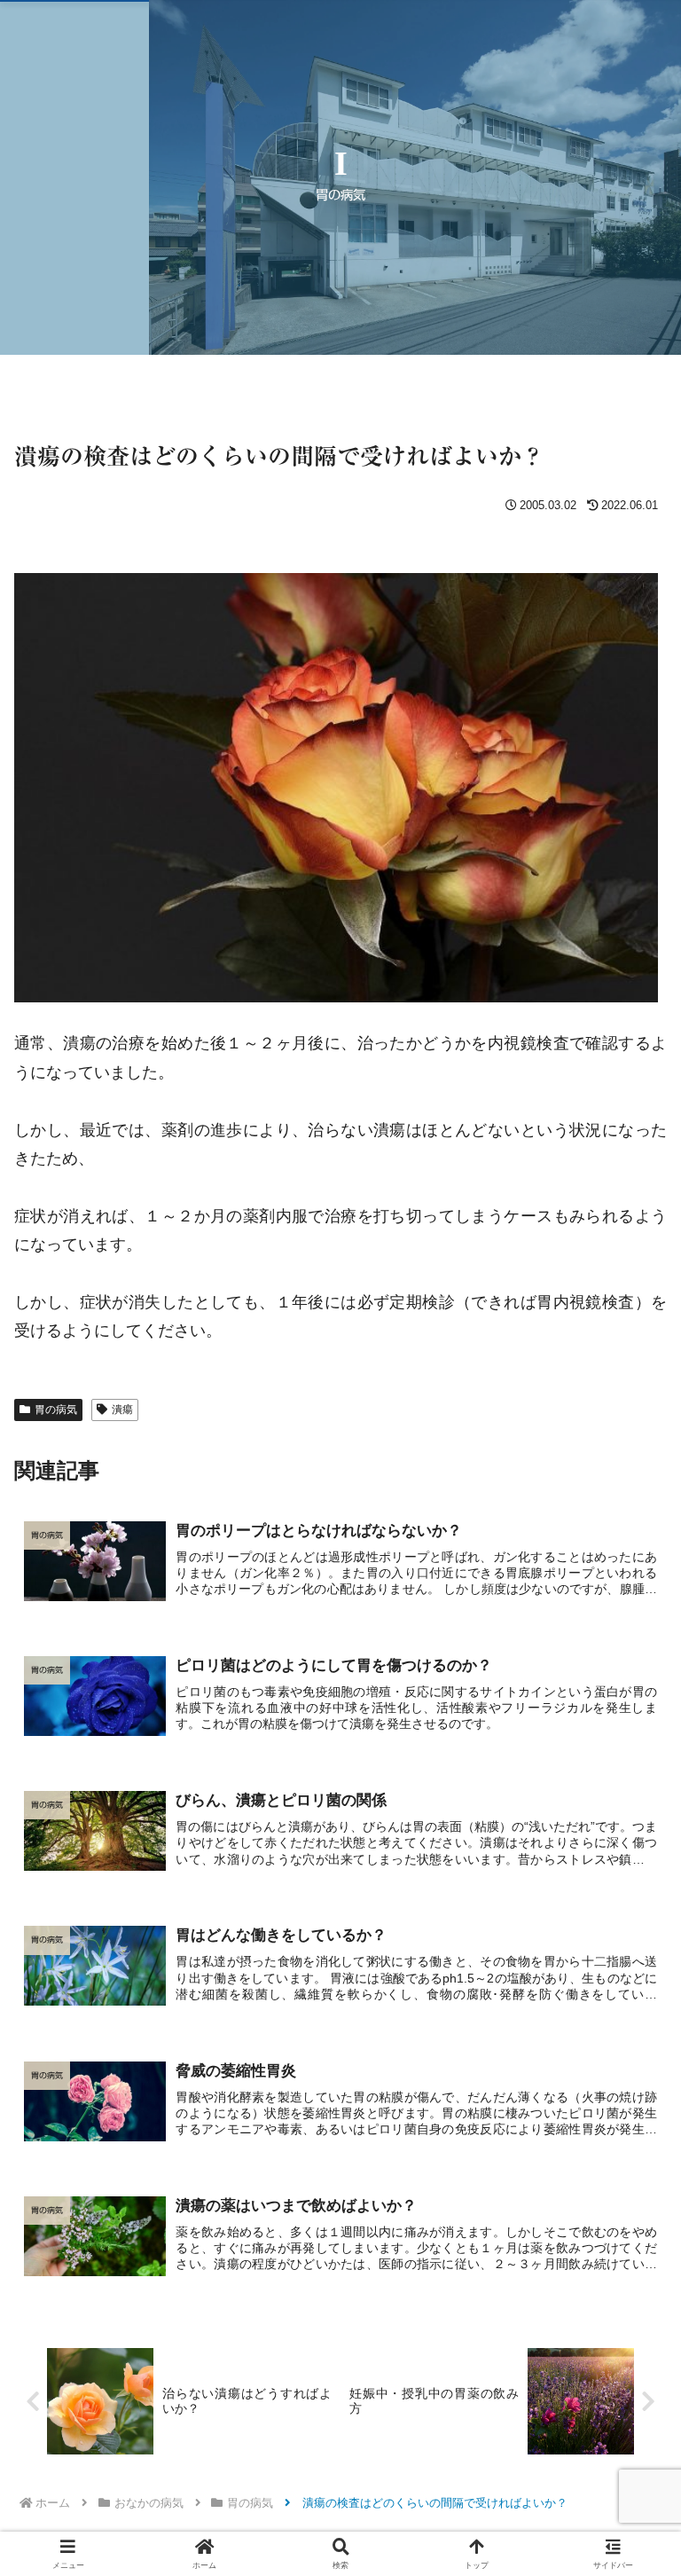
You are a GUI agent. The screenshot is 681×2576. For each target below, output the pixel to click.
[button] (629, 2342)
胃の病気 (56, 1410)
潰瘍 (122, 1410)
